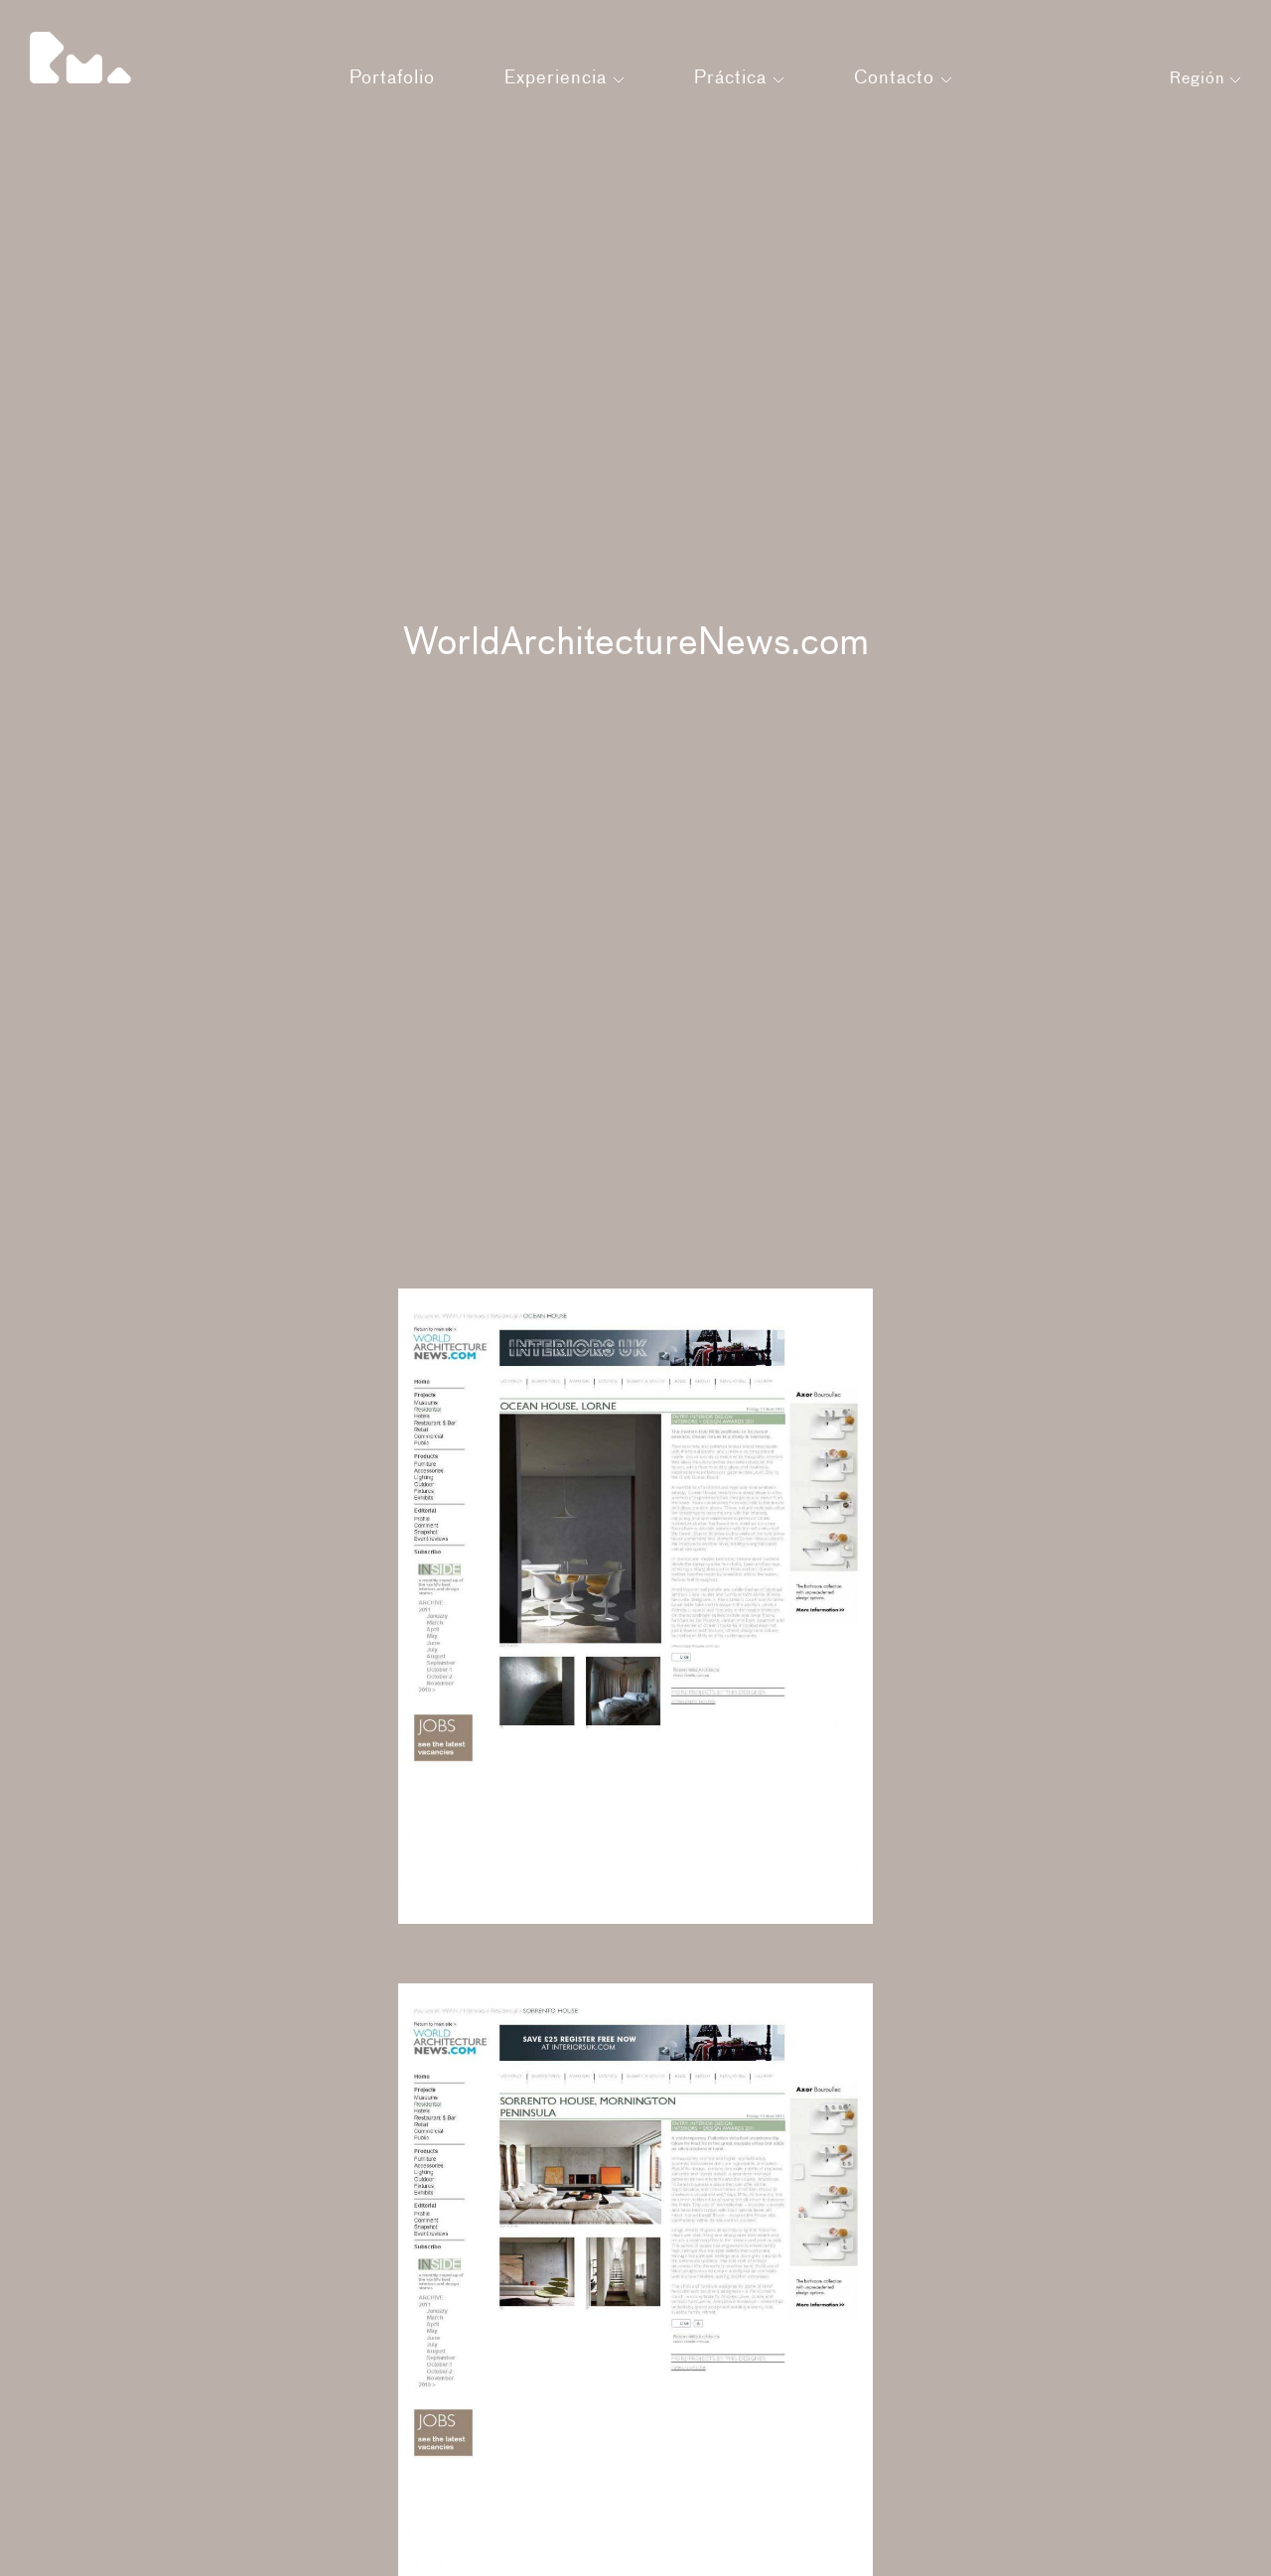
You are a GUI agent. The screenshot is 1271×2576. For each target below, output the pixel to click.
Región (1200, 79)
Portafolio (392, 78)
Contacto (897, 78)
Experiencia (559, 78)
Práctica (733, 78)
